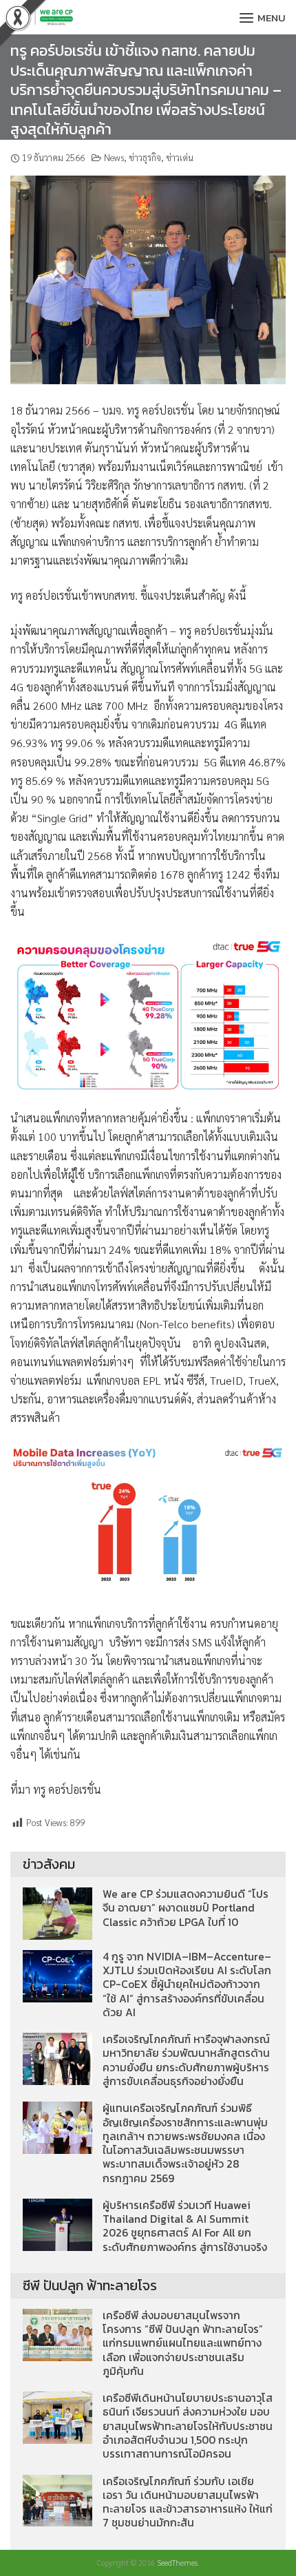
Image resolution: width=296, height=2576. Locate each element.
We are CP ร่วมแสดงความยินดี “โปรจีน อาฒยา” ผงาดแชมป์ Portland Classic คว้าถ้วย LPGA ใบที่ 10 (186, 1908)
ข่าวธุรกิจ (145, 157)
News (114, 157)
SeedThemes (177, 2563)
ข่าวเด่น (180, 157)
